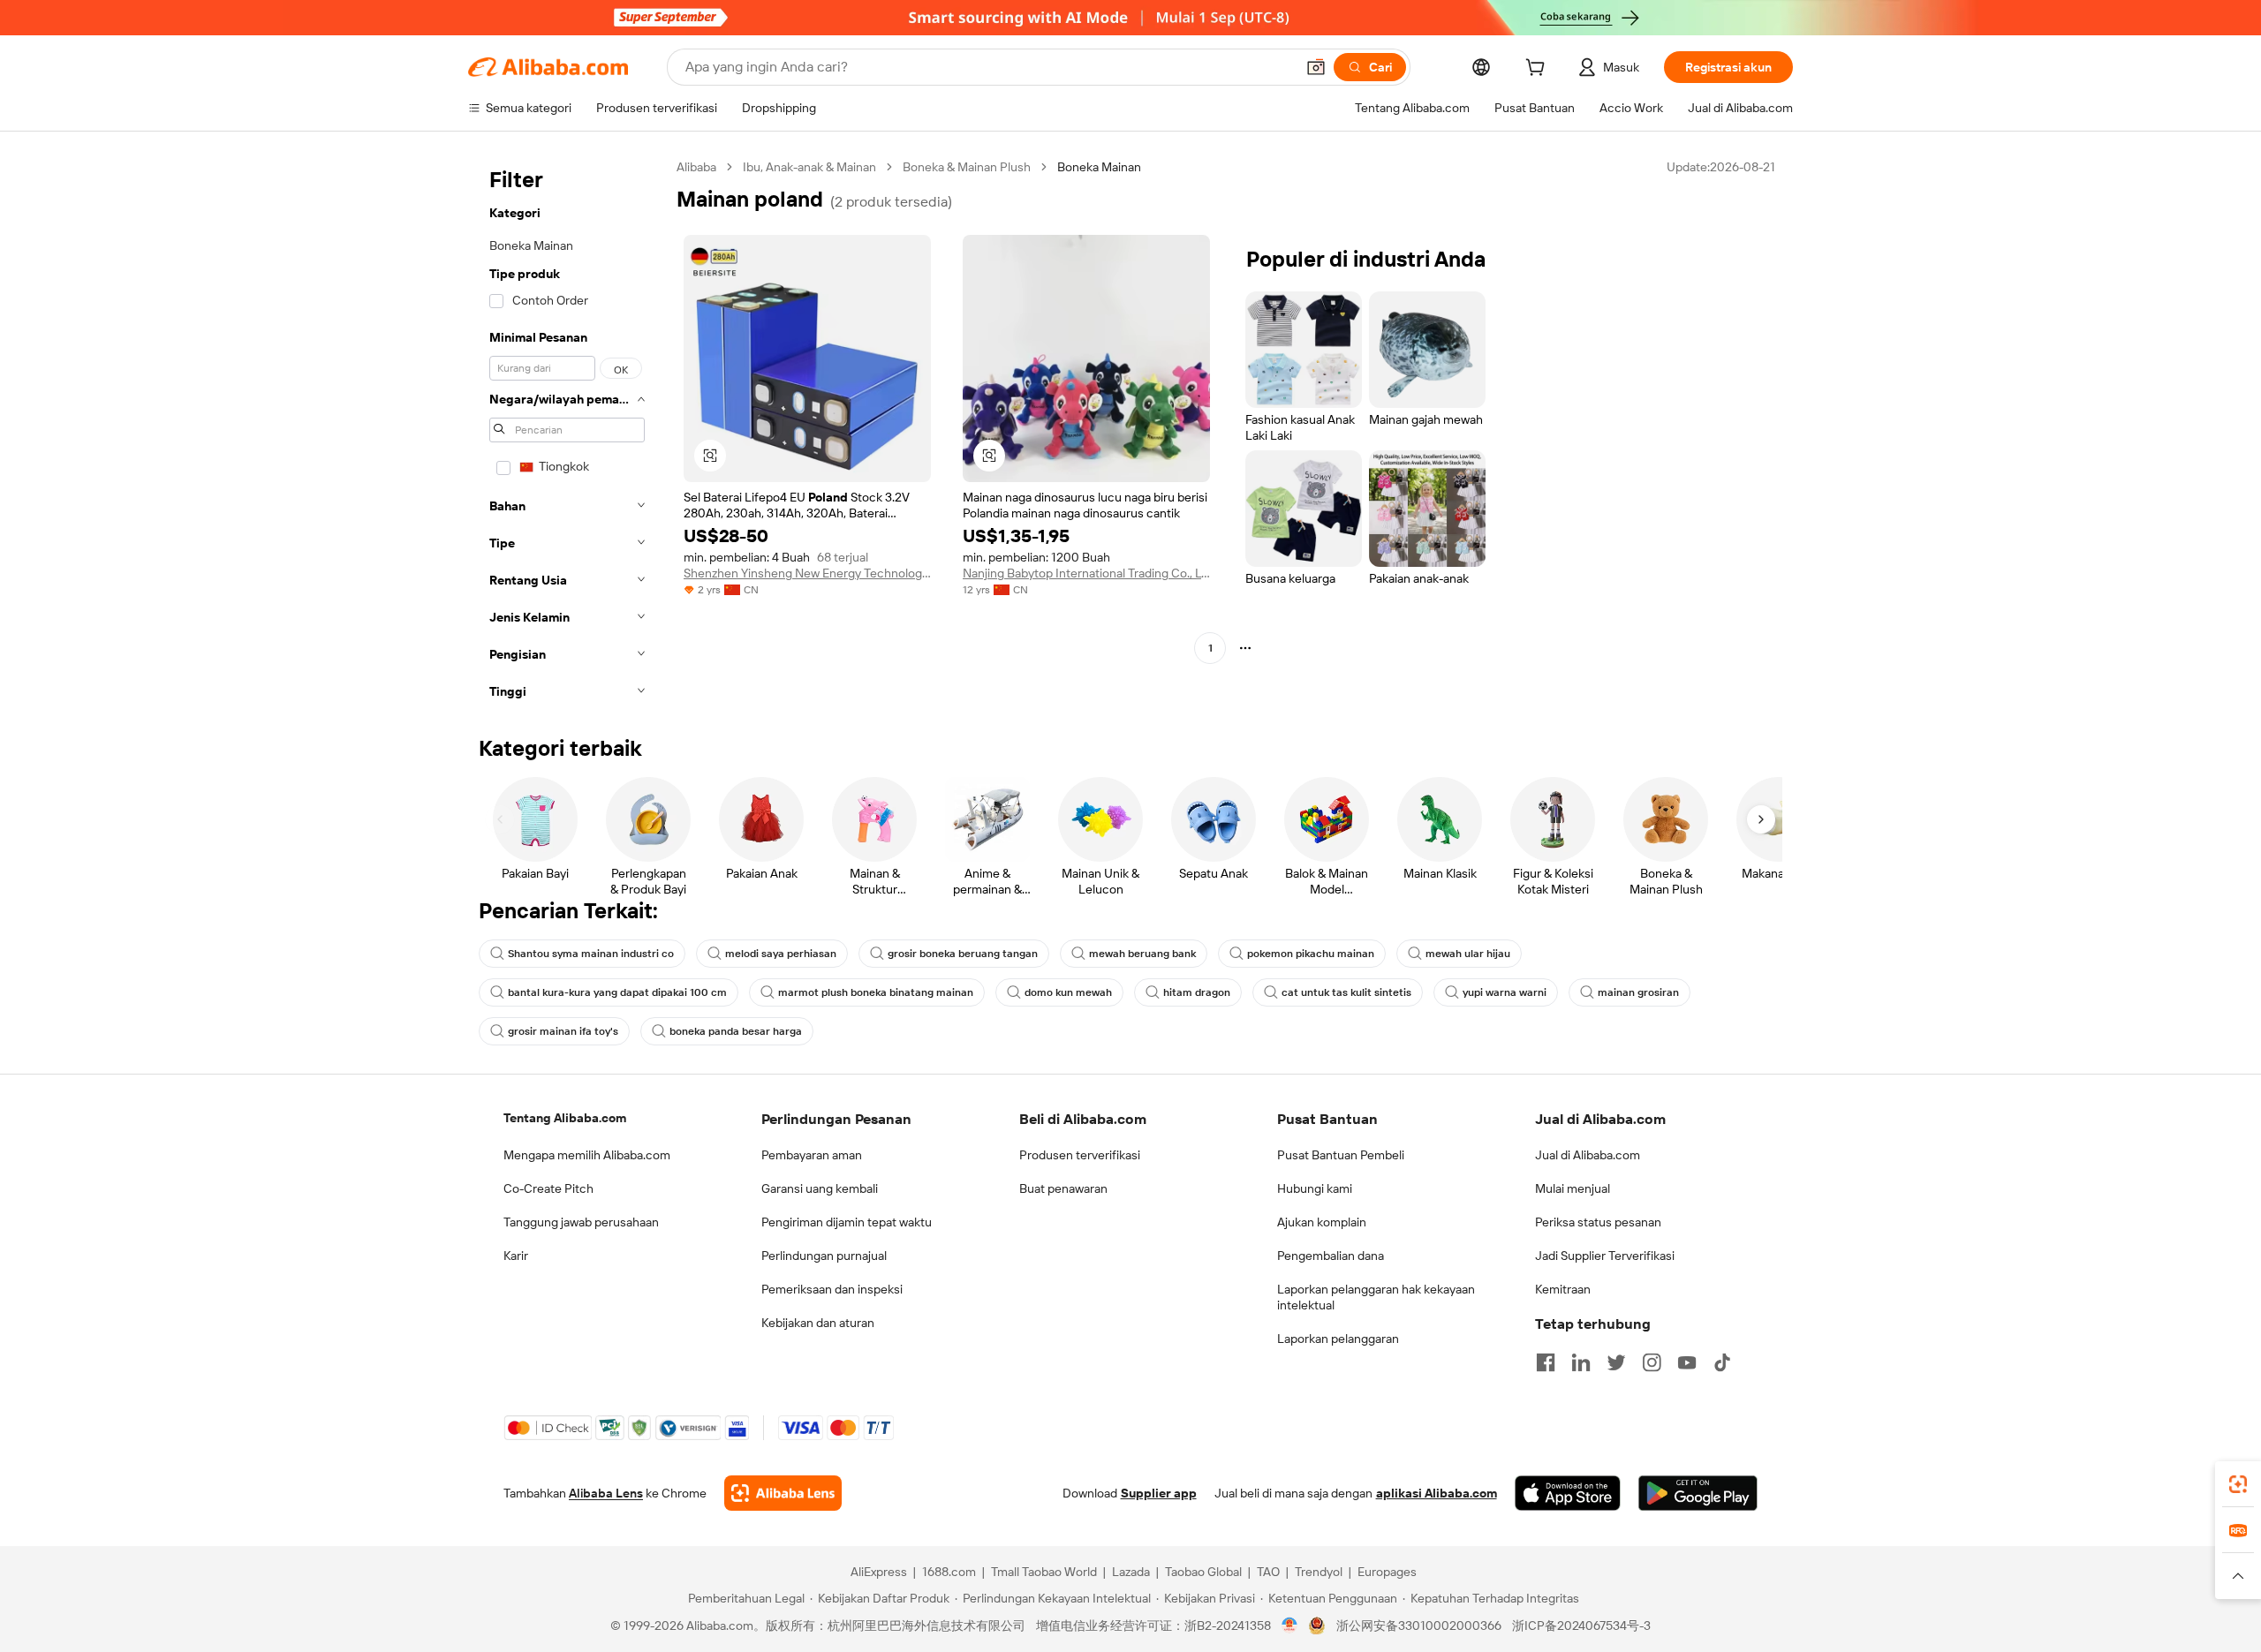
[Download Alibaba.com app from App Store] (1568, 1493)
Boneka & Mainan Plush (967, 167)
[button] (1316, 67)
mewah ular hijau (1468, 954)
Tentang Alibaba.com (565, 1118)
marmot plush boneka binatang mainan (876, 992)
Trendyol (1319, 1572)
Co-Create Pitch (548, 1188)
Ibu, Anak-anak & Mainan (809, 167)
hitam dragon (1197, 992)
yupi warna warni (1505, 992)
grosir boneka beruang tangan (963, 954)
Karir (516, 1256)
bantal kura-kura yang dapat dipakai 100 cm (617, 992)
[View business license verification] (1290, 1626)
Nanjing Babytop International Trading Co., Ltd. (1086, 573)
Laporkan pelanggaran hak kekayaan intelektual (1376, 1297)
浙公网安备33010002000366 (1419, 1626)
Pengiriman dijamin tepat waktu (847, 1222)
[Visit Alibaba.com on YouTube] (1687, 1362)
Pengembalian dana (1331, 1256)
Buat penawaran (1063, 1188)
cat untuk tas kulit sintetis (1346, 992)
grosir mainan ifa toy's (563, 1031)
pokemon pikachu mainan (1311, 954)
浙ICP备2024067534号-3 (1581, 1626)
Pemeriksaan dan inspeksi (832, 1289)
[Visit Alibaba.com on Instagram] (1652, 1362)
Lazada (1131, 1572)
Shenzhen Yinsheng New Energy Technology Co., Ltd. (807, 573)
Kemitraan (1563, 1289)
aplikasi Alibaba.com (1437, 1493)
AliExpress (879, 1572)
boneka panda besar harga (736, 1031)
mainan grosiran (1638, 992)
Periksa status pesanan (1598, 1222)
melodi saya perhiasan (781, 954)
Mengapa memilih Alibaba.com (587, 1155)
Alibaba (696, 167)
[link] (2238, 1484)
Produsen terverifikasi (1080, 1155)
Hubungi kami (1315, 1188)
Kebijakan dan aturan (818, 1323)
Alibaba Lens (606, 1493)
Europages (1387, 1572)
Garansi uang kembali (820, 1188)
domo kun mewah (1068, 992)
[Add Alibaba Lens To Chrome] (783, 1493)
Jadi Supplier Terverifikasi (1605, 1256)
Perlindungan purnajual (824, 1256)
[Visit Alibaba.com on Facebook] (1546, 1362)
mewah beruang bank (1142, 954)
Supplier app (1159, 1493)
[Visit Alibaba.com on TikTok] (1722, 1362)
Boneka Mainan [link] (1099, 167)
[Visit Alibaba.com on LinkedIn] (1581, 1362)
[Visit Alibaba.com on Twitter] (1616, 1362)
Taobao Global (1203, 1572)
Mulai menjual (1573, 1188)
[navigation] (567, 434)
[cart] (1539, 70)
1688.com (949, 1572)
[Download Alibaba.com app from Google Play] (1698, 1493)
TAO (1268, 1572)
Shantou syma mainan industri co (591, 954)
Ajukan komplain (1322, 1222)
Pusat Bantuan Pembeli (1341, 1155)
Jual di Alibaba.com (1588, 1155)
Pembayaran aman (812, 1155)
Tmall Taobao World (1044, 1572)
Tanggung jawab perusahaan (581, 1222)
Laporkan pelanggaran (1338, 1339)
